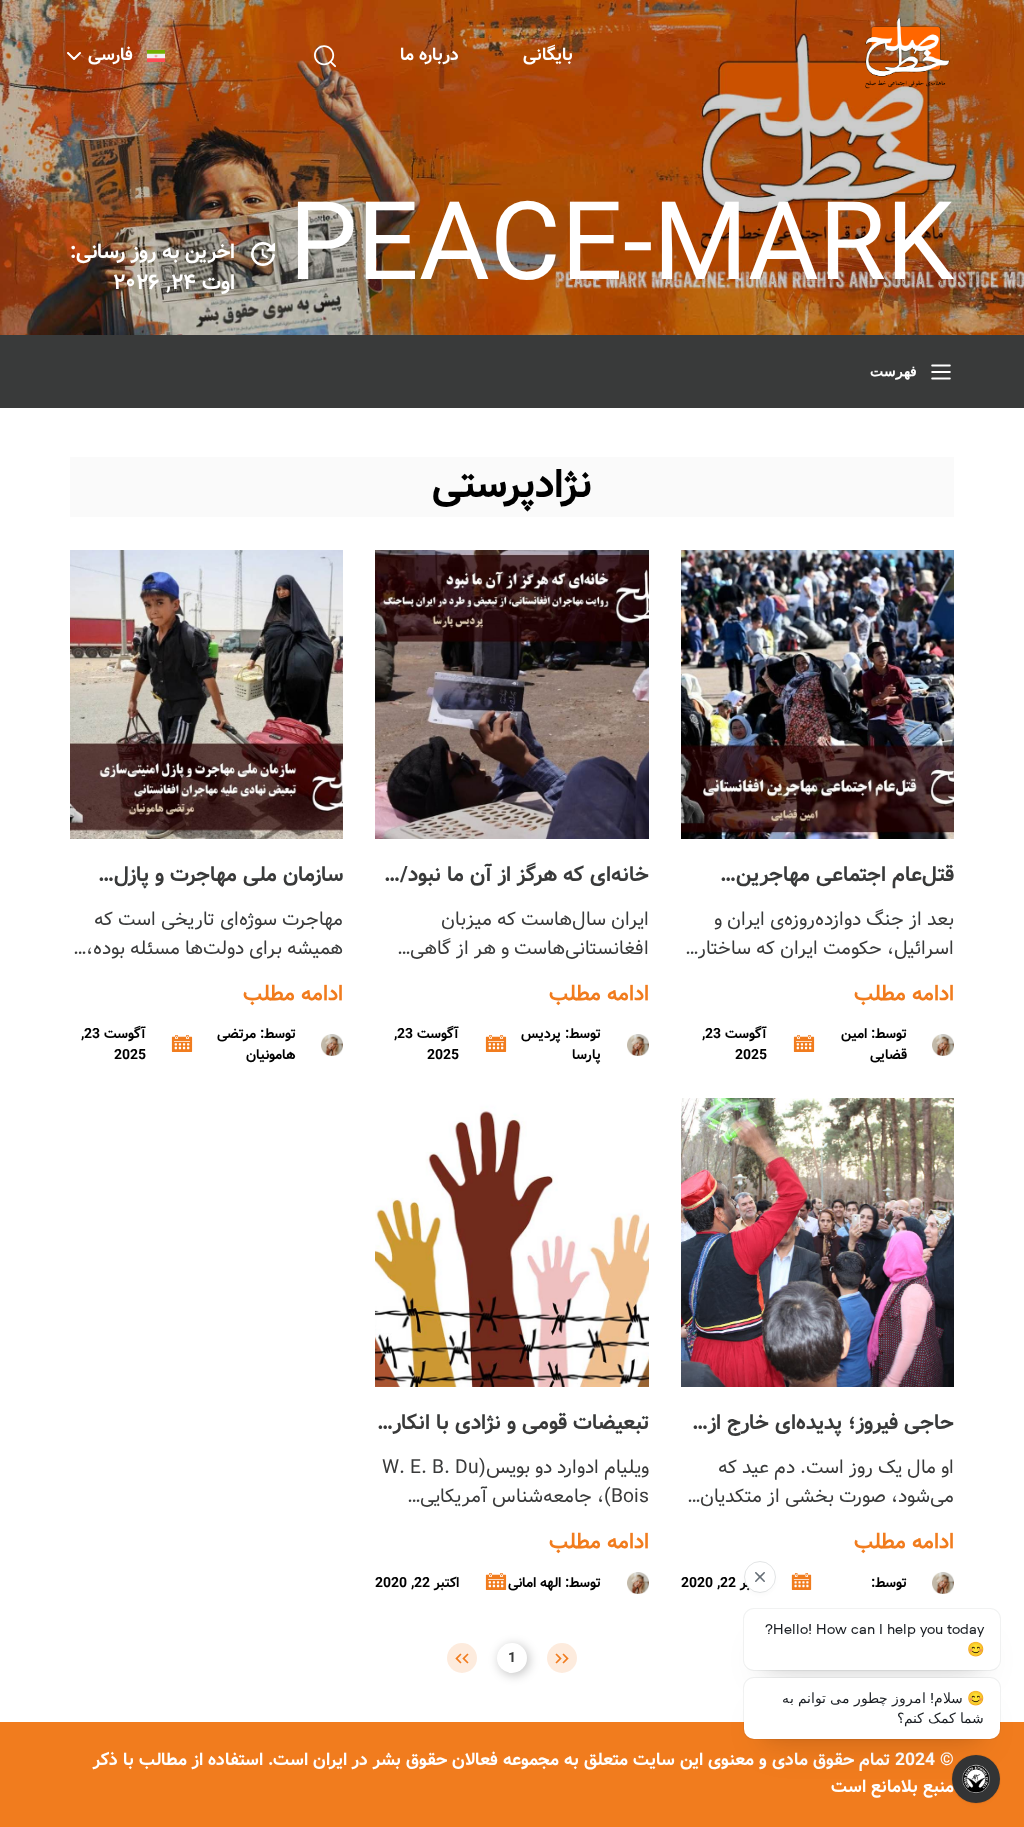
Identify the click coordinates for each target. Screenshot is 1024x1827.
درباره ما (429, 55)
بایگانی (548, 55)
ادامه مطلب (904, 995)
